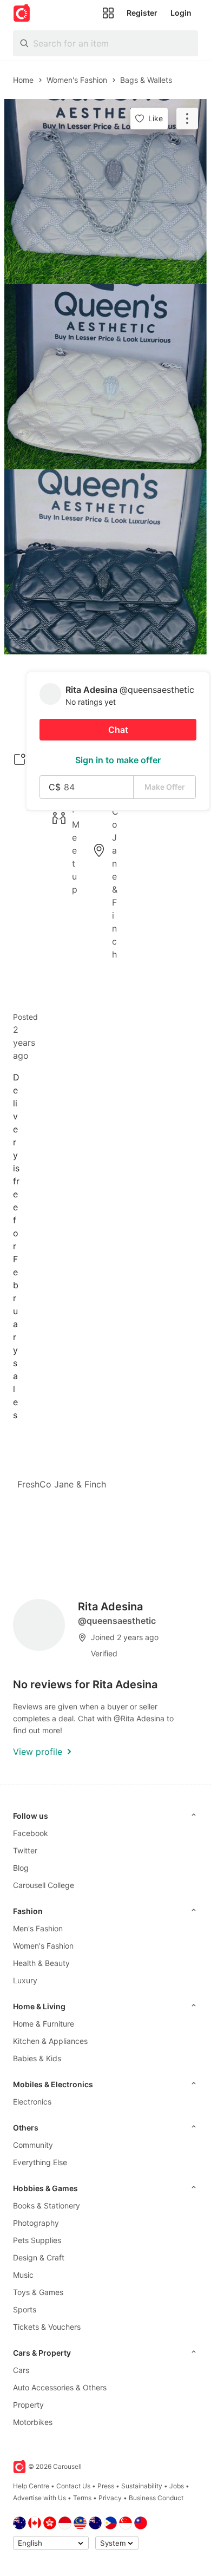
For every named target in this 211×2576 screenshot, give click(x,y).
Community (33, 2145)
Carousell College (44, 1885)
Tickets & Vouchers (47, 2327)
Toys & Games (38, 2292)
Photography (36, 2223)
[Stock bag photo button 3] (105, 562)
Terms (82, 2498)
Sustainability (142, 2486)
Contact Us (73, 2486)
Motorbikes (33, 2422)
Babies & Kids (37, 2058)
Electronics (32, 2102)
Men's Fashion (38, 1928)
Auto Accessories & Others (60, 2387)
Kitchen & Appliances (50, 2041)
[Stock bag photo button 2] (105, 377)
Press (106, 2486)
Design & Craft (39, 2257)
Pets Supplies (37, 2240)
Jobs (177, 2486)
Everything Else (40, 2162)
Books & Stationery (47, 2205)
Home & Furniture (44, 2024)
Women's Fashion (43, 1946)
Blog (21, 1868)
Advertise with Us (39, 2498)
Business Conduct (156, 2498)
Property (28, 2405)
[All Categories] (108, 13)
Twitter (25, 1850)
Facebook (31, 1833)
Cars (21, 2370)
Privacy (110, 2498)
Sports (25, 2309)
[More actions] (187, 119)
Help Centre (31, 2486)
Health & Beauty (41, 1963)
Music (23, 2275)
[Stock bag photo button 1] (105, 192)
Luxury (25, 1980)
